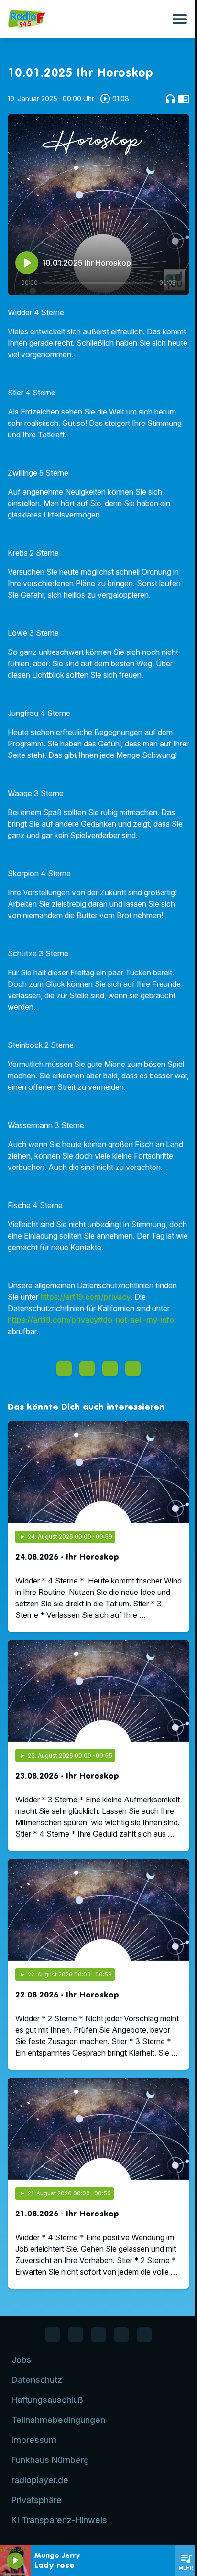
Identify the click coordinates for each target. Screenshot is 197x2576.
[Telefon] (121, 2335)
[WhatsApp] (76, 2335)
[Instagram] (98, 2335)
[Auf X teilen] (87, 1368)
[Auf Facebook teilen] (64, 1368)
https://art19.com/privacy (85, 1297)
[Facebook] (53, 2335)
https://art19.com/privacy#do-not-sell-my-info (91, 1320)
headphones (170, 99)
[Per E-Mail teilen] (133, 1368)
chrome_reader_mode (184, 99)
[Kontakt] (144, 2335)
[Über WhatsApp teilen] (110, 1368)
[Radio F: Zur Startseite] (87, 19)
